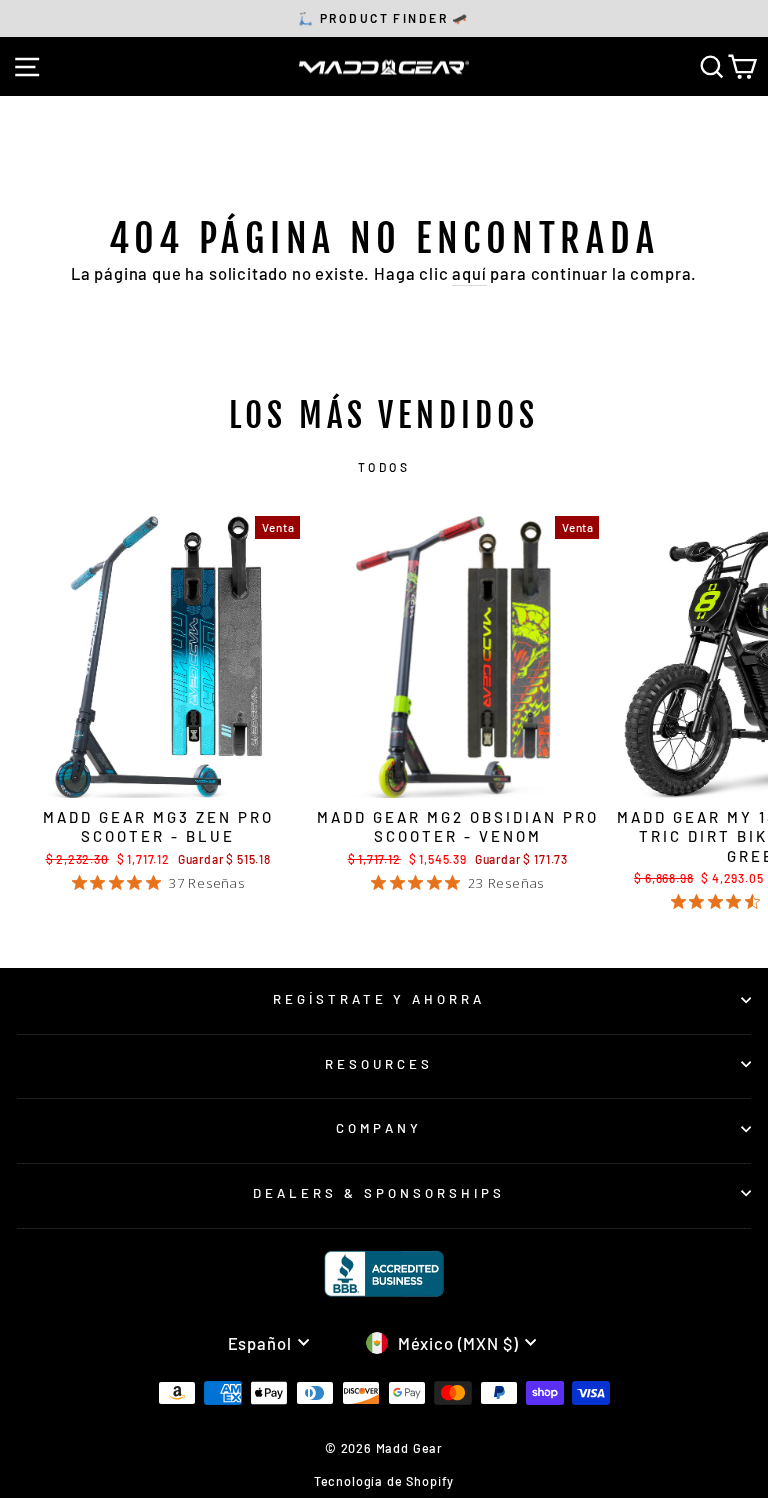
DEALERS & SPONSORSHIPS (378, 1193)
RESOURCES (379, 1064)
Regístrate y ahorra (379, 999)
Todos (384, 467)
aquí (469, 273)
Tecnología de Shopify (384, 1481)
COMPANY (379, 1128)
